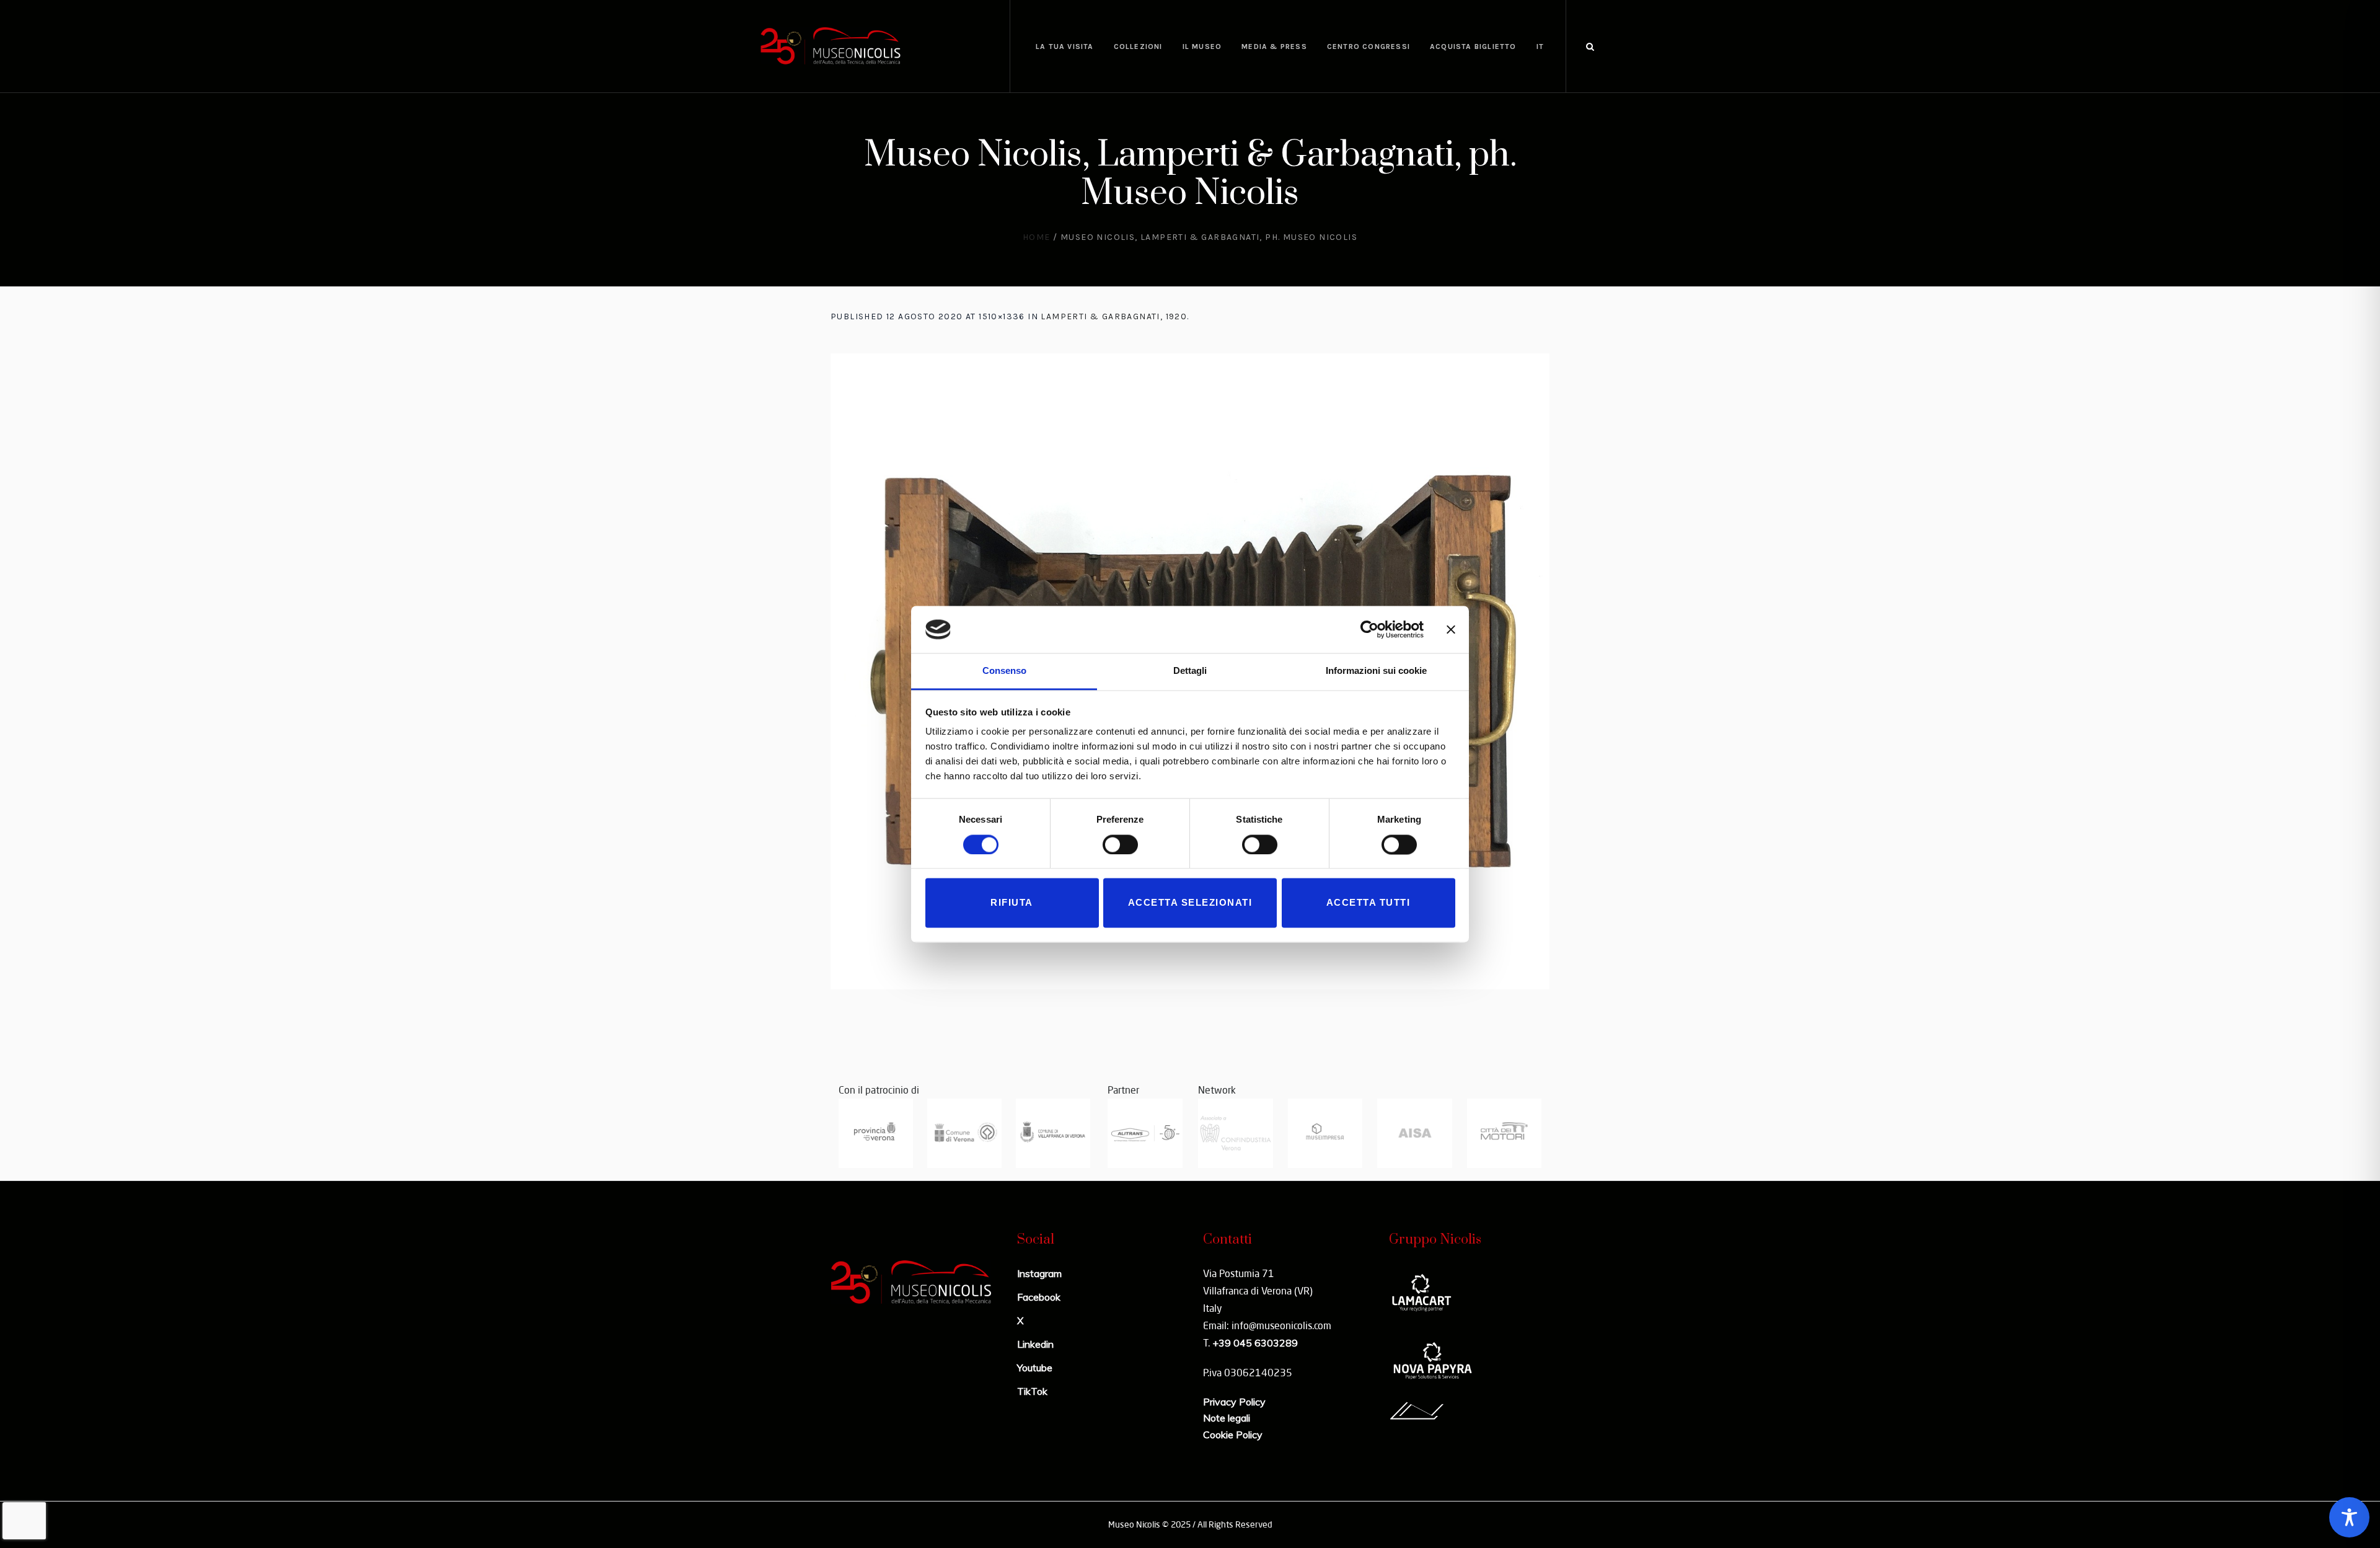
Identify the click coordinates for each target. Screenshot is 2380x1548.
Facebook (1039, 1297)
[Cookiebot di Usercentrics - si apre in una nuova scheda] (1369, 629)
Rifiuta (1012, 903)
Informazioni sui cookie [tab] (1376, 671)
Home (1037, 237)
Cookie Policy (1233, 1435)
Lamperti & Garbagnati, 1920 (1114, 316)
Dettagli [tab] (1190, 671)
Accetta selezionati (1190, 903)
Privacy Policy (1234, 1402)
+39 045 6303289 (1255, 1343)
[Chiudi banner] (1451, 629)
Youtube (1035, 1368)
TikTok (1032, 1391)
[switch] (1120, 844)
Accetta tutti (1368, 903)
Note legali (1227, 1418)
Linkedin (1035, 1344)
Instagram (1039, 1273)
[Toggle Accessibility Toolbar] (2349, 1517)
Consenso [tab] (1004, 671)
